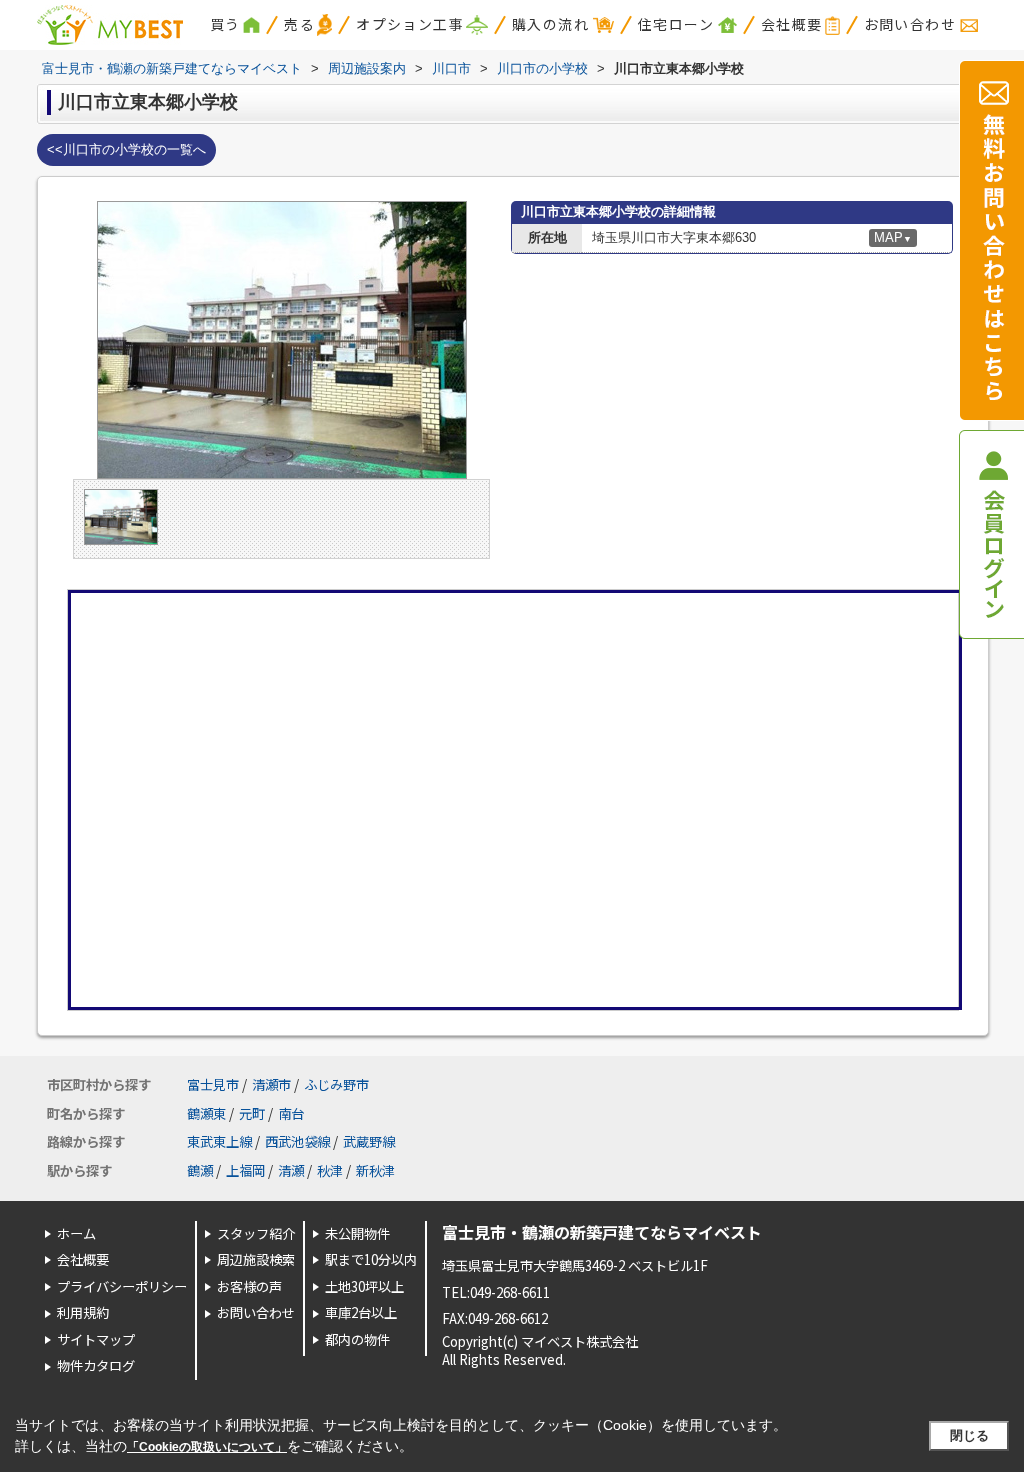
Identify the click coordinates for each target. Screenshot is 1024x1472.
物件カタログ (96, 1365)
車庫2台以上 (361, 1312)
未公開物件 (357, 1233)
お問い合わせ (910, 24)
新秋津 (375, 1170)
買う (225, 24)
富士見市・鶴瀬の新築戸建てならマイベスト (602, 1232)
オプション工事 (410, 24)
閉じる (969, 1435)
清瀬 (291, 1170)
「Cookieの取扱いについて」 (207, 1447)
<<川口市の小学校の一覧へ (126, 149)
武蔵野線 (369, 1141)
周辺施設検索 (256, 1259)
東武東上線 (219, 1141)
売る (299, 24)
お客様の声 (249, 1286)
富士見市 (213, 1084)
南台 (291, 1113)
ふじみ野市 (336, 1084)
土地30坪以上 (364, 1286)
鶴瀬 (200, 1170)
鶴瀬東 (206, 1113)
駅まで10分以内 (371, 1259)
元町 (252, 1113)
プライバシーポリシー (122, 1286)
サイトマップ (96, 1339)
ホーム (76, 1233)
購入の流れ (550, 24)
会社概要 (792, 24)
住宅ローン (676, 24)
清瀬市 (271, 1084)
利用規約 (83, 1312)
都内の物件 (357, 1339)
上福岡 (245, 1170)
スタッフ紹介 (256, 1233)
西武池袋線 (297, 1141)
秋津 (330, 1170)
